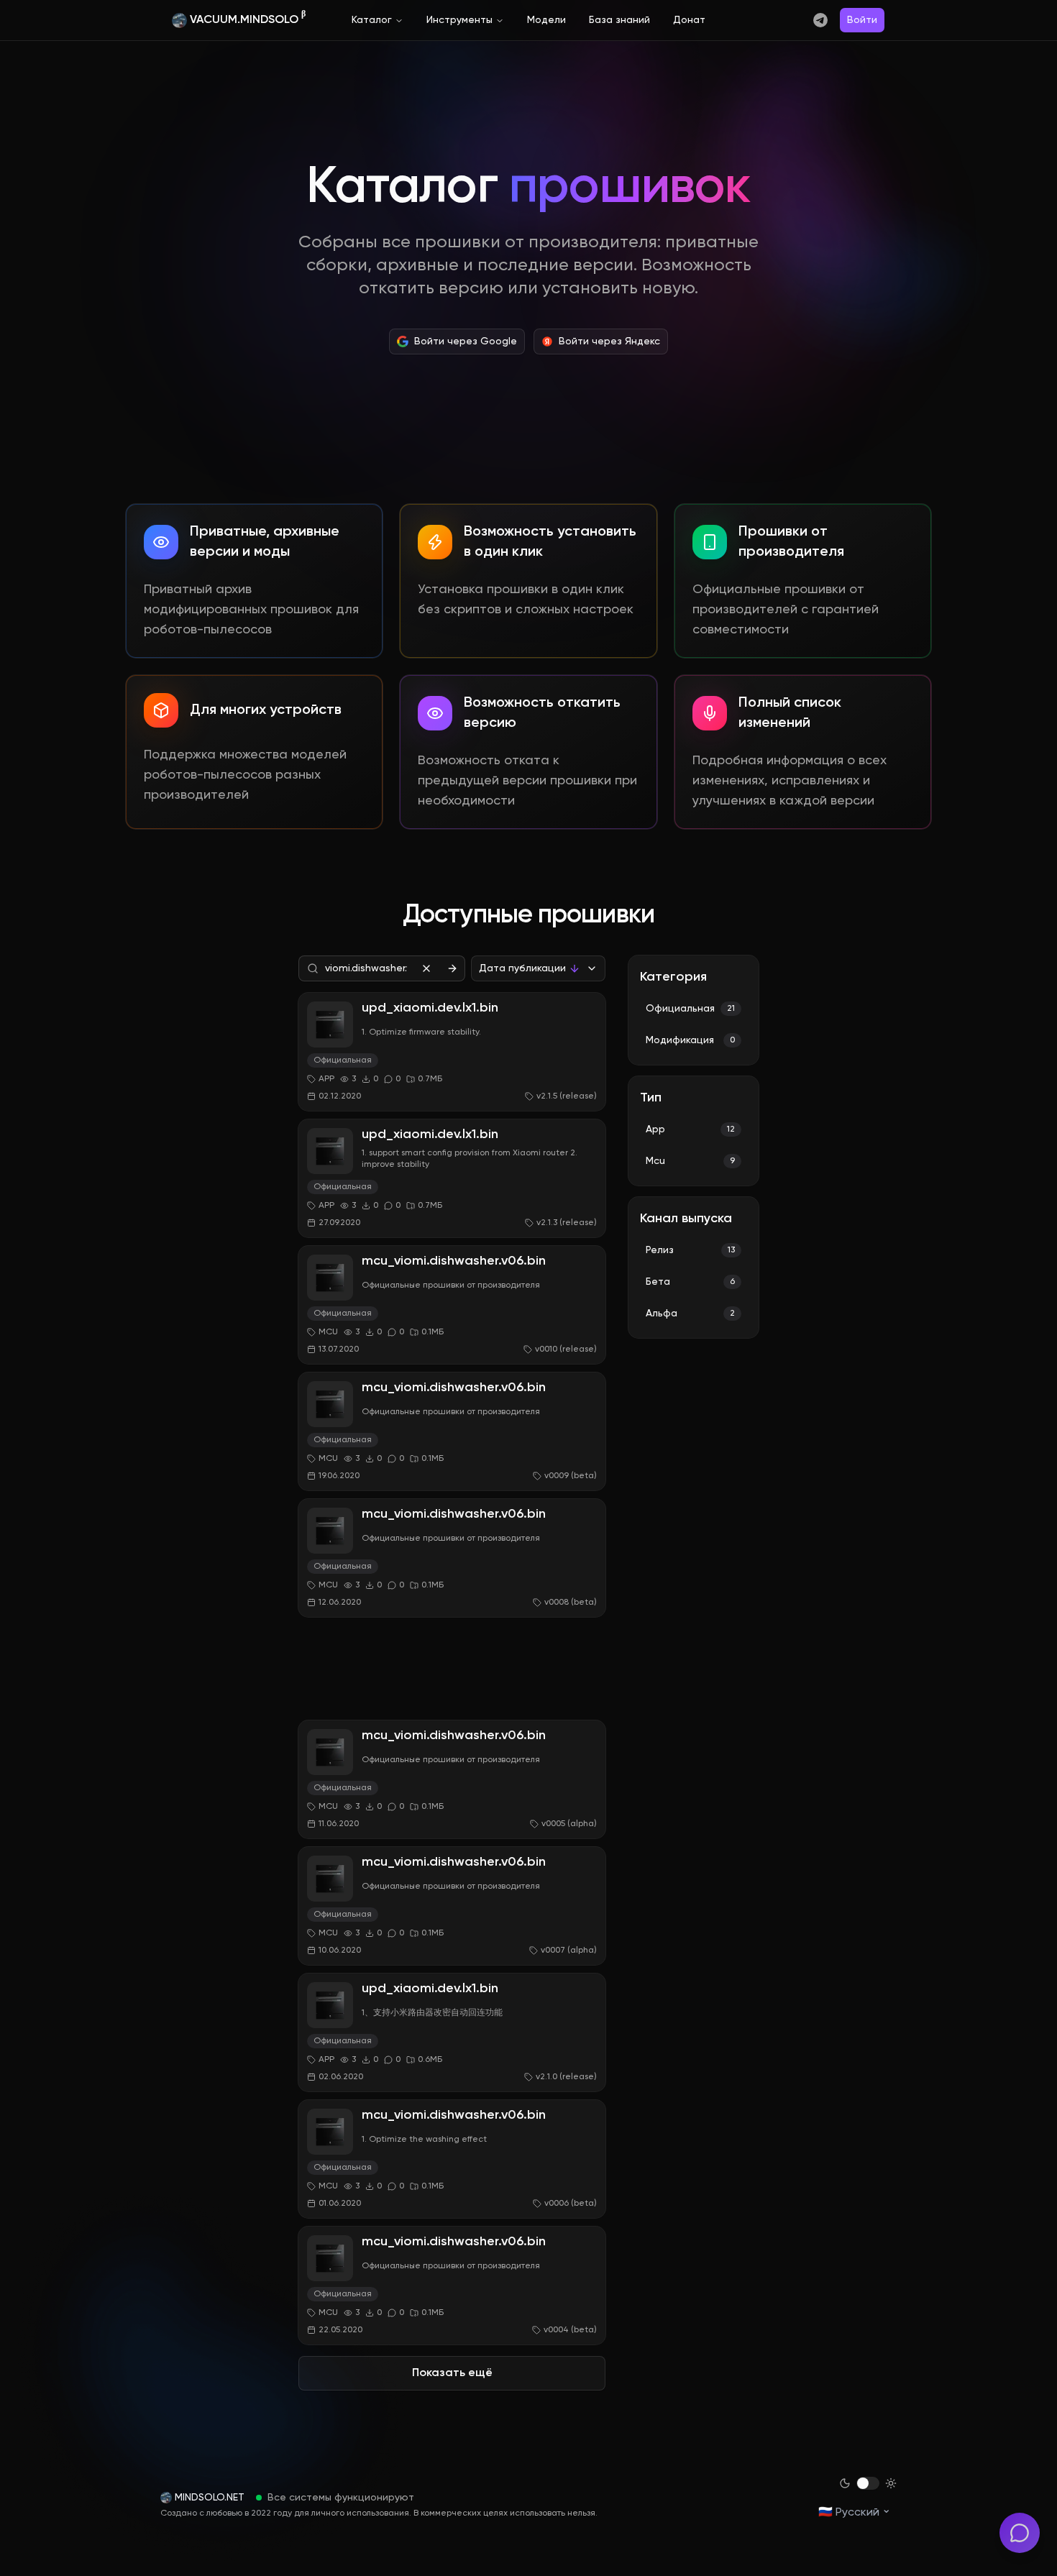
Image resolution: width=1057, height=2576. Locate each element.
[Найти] (452, 968)
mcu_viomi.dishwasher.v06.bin (454, 1261)
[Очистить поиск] (426, 968)
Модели (546, 20)
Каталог (372, 20)
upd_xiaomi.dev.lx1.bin (430, 1008)
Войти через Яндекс (609, 342)
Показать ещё (452, 2373)
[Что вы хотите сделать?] (1020, 2533)
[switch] (868, 2483)
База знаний (619, 20)
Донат (689, 20)
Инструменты (459, 20)
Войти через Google (466, 342)
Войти (862, 20)
